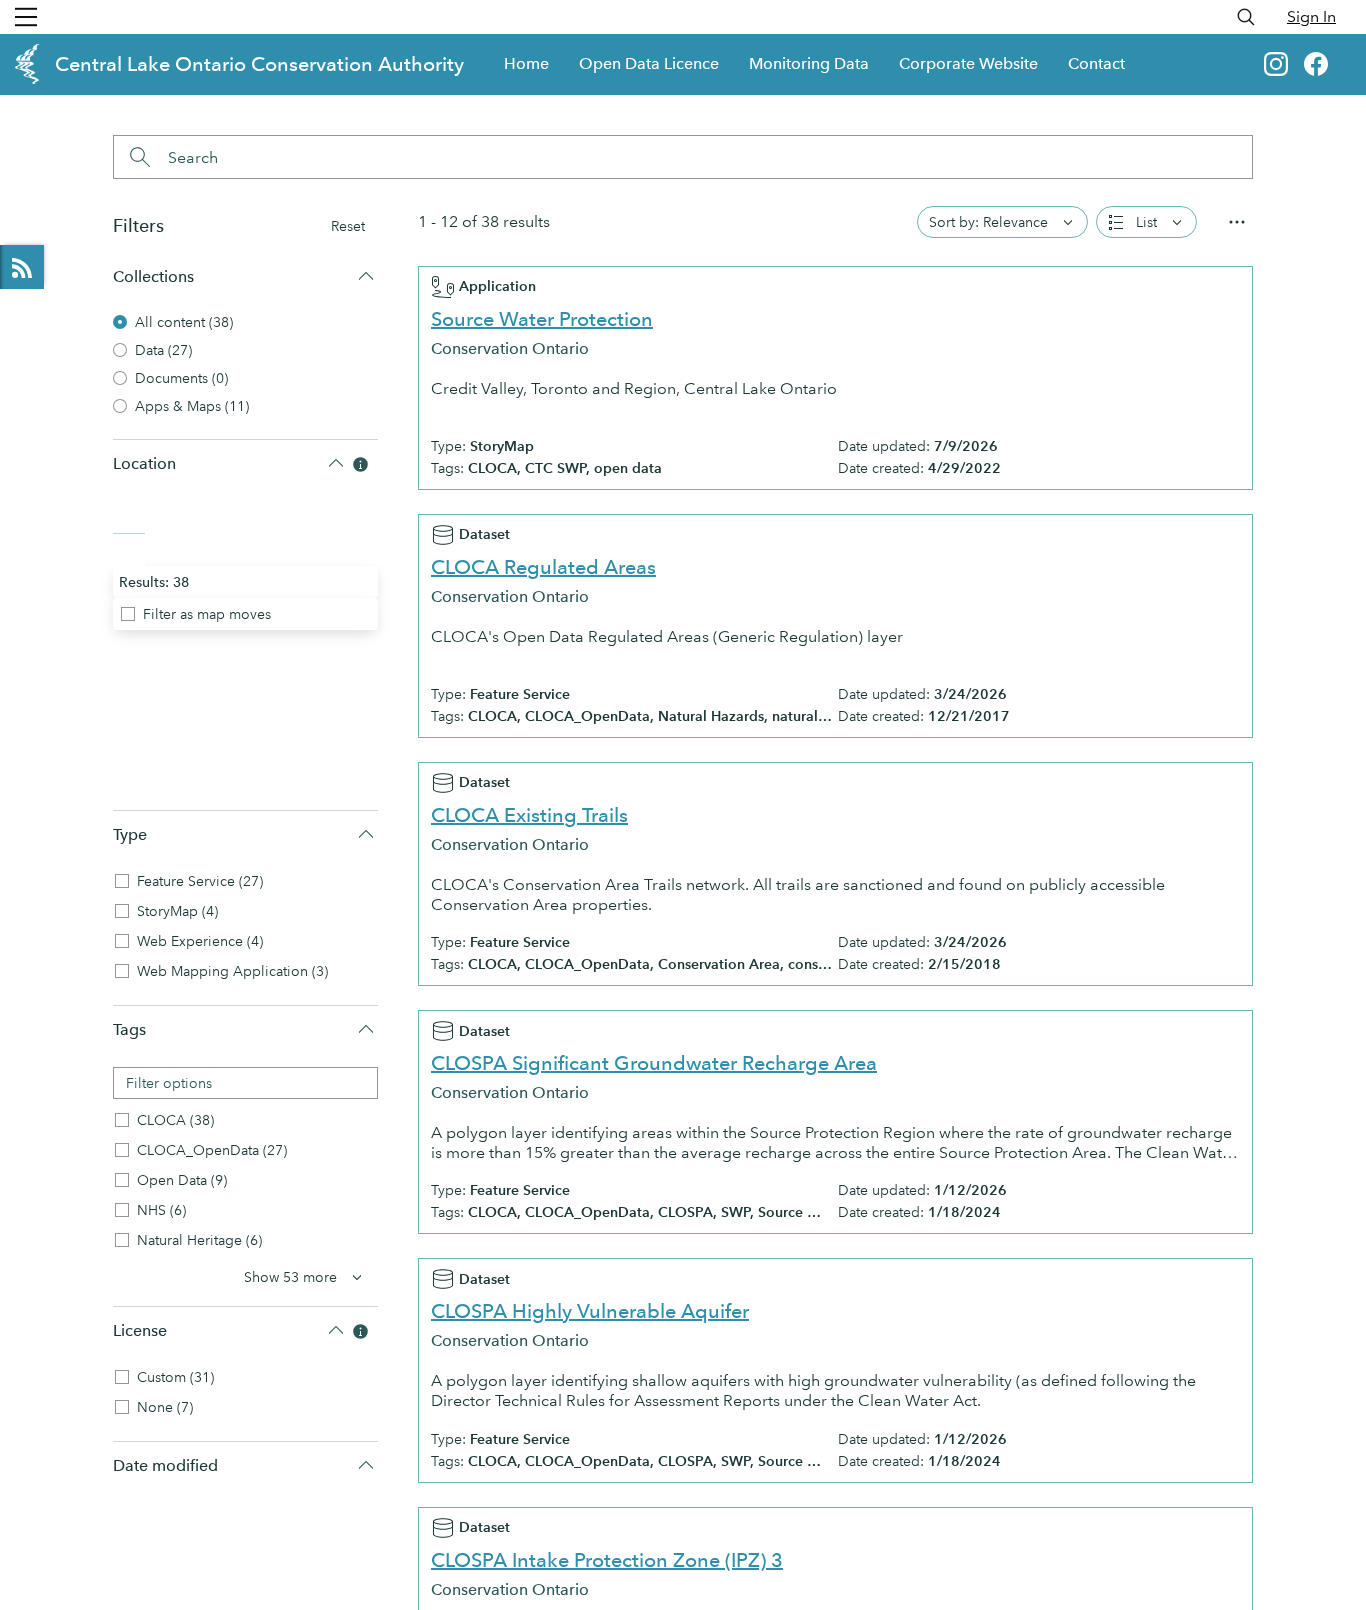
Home (526, 63)
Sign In (1311, 16)
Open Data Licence (649, 63)
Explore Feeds (22, 267)
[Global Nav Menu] (26, 17)
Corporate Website (968, 63)
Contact (1096, 63)
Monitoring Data (809, 63)
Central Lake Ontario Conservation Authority (259, 64)
